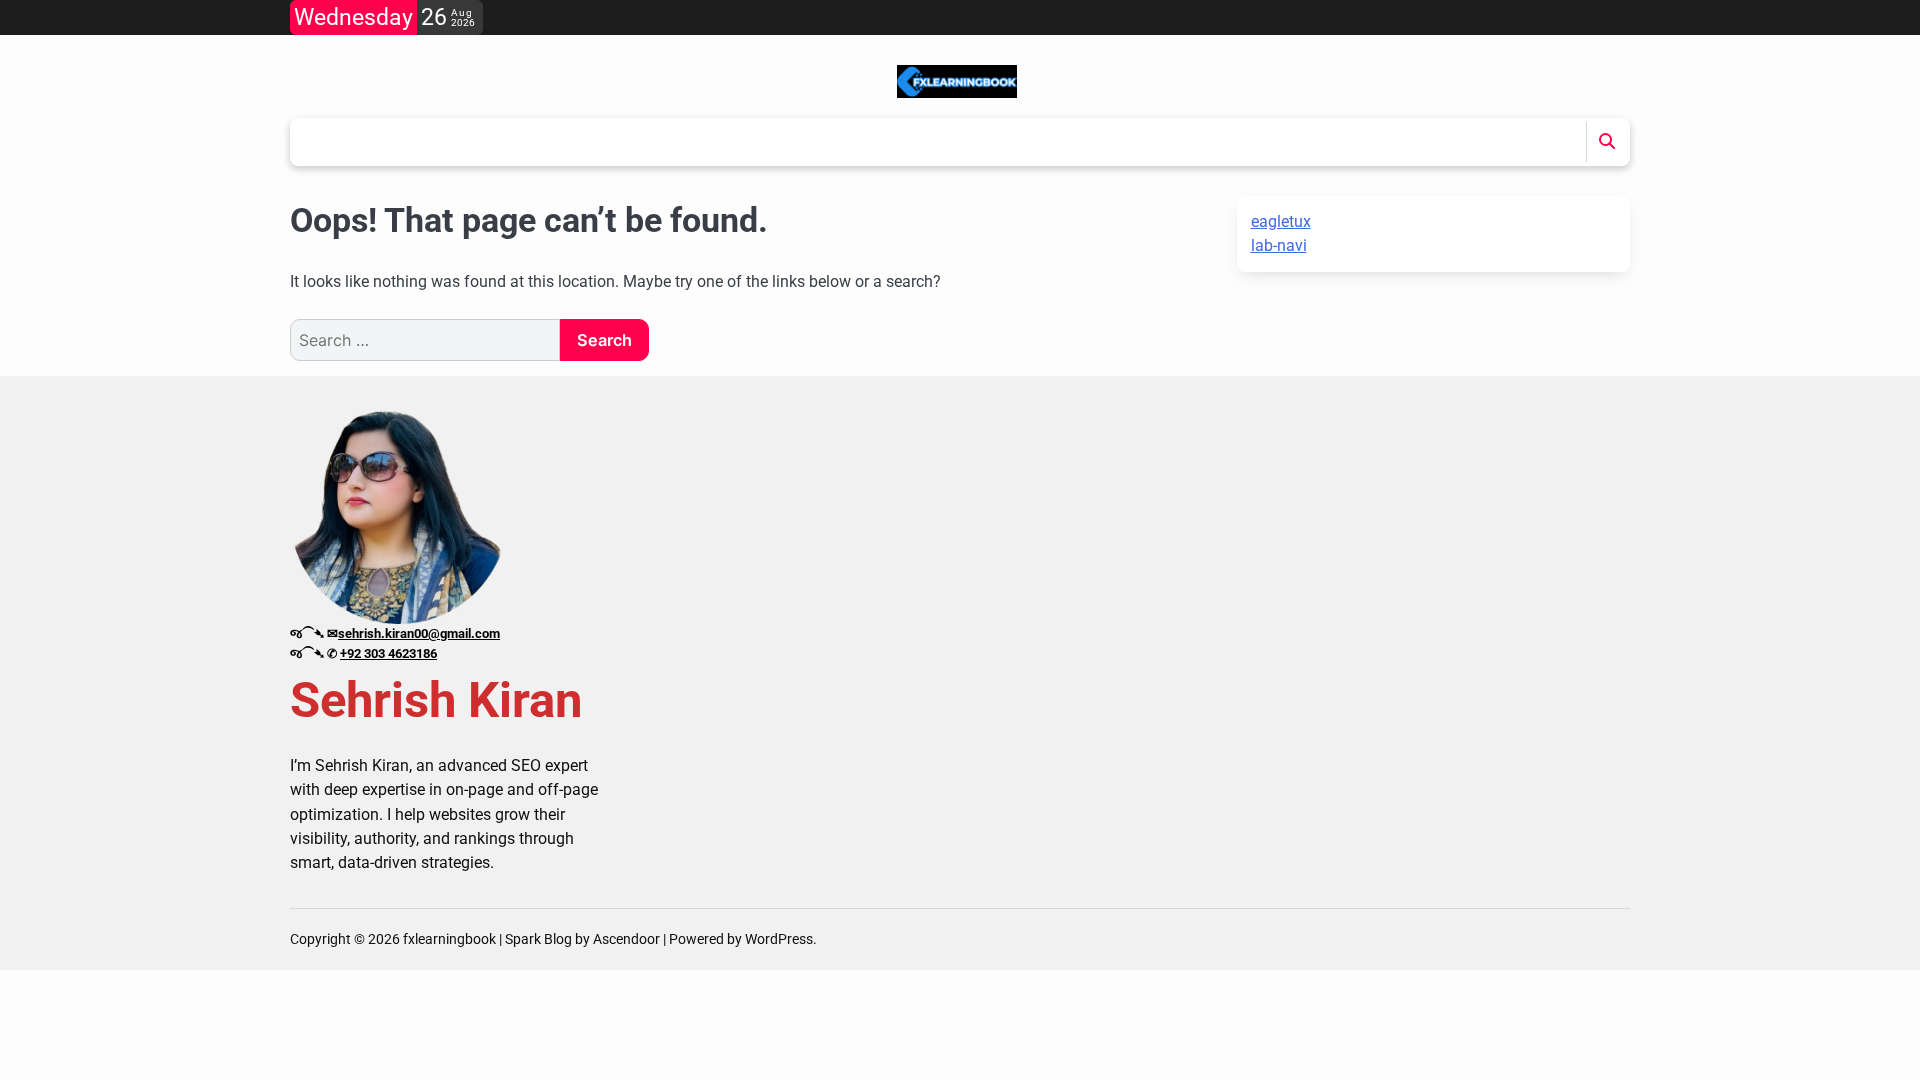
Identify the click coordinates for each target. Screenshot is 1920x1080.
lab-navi (1279, 245)
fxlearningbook (449, 939)
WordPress (779, 939)
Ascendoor (626, 939)
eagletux (1281, 221)
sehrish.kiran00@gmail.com (419, 633)
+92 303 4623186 (388, 653)
